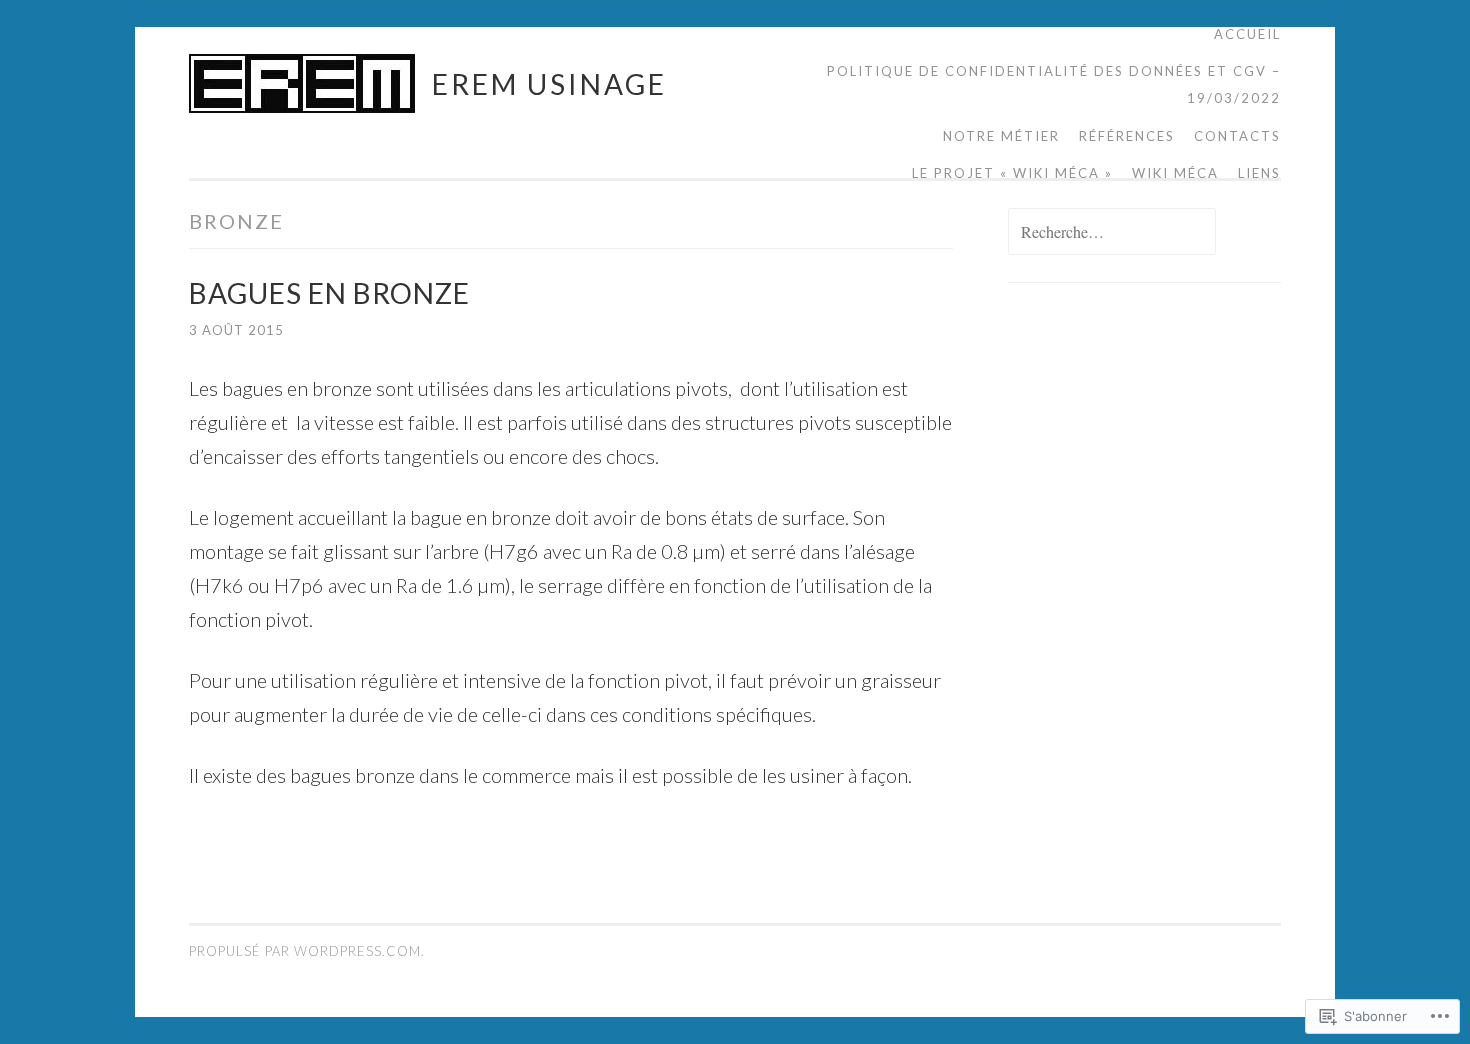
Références (1127, 136)
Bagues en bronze (329, 293)
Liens (1259, 173)
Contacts (1237, 136)
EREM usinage (549, 84)
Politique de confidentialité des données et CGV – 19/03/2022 (1054, 84)
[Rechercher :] (1112, 233)
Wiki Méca (1175, 173)
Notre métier (1001, 136)
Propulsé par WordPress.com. (307, 951)
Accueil (1247, 34)
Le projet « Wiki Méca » (1012, 173)
